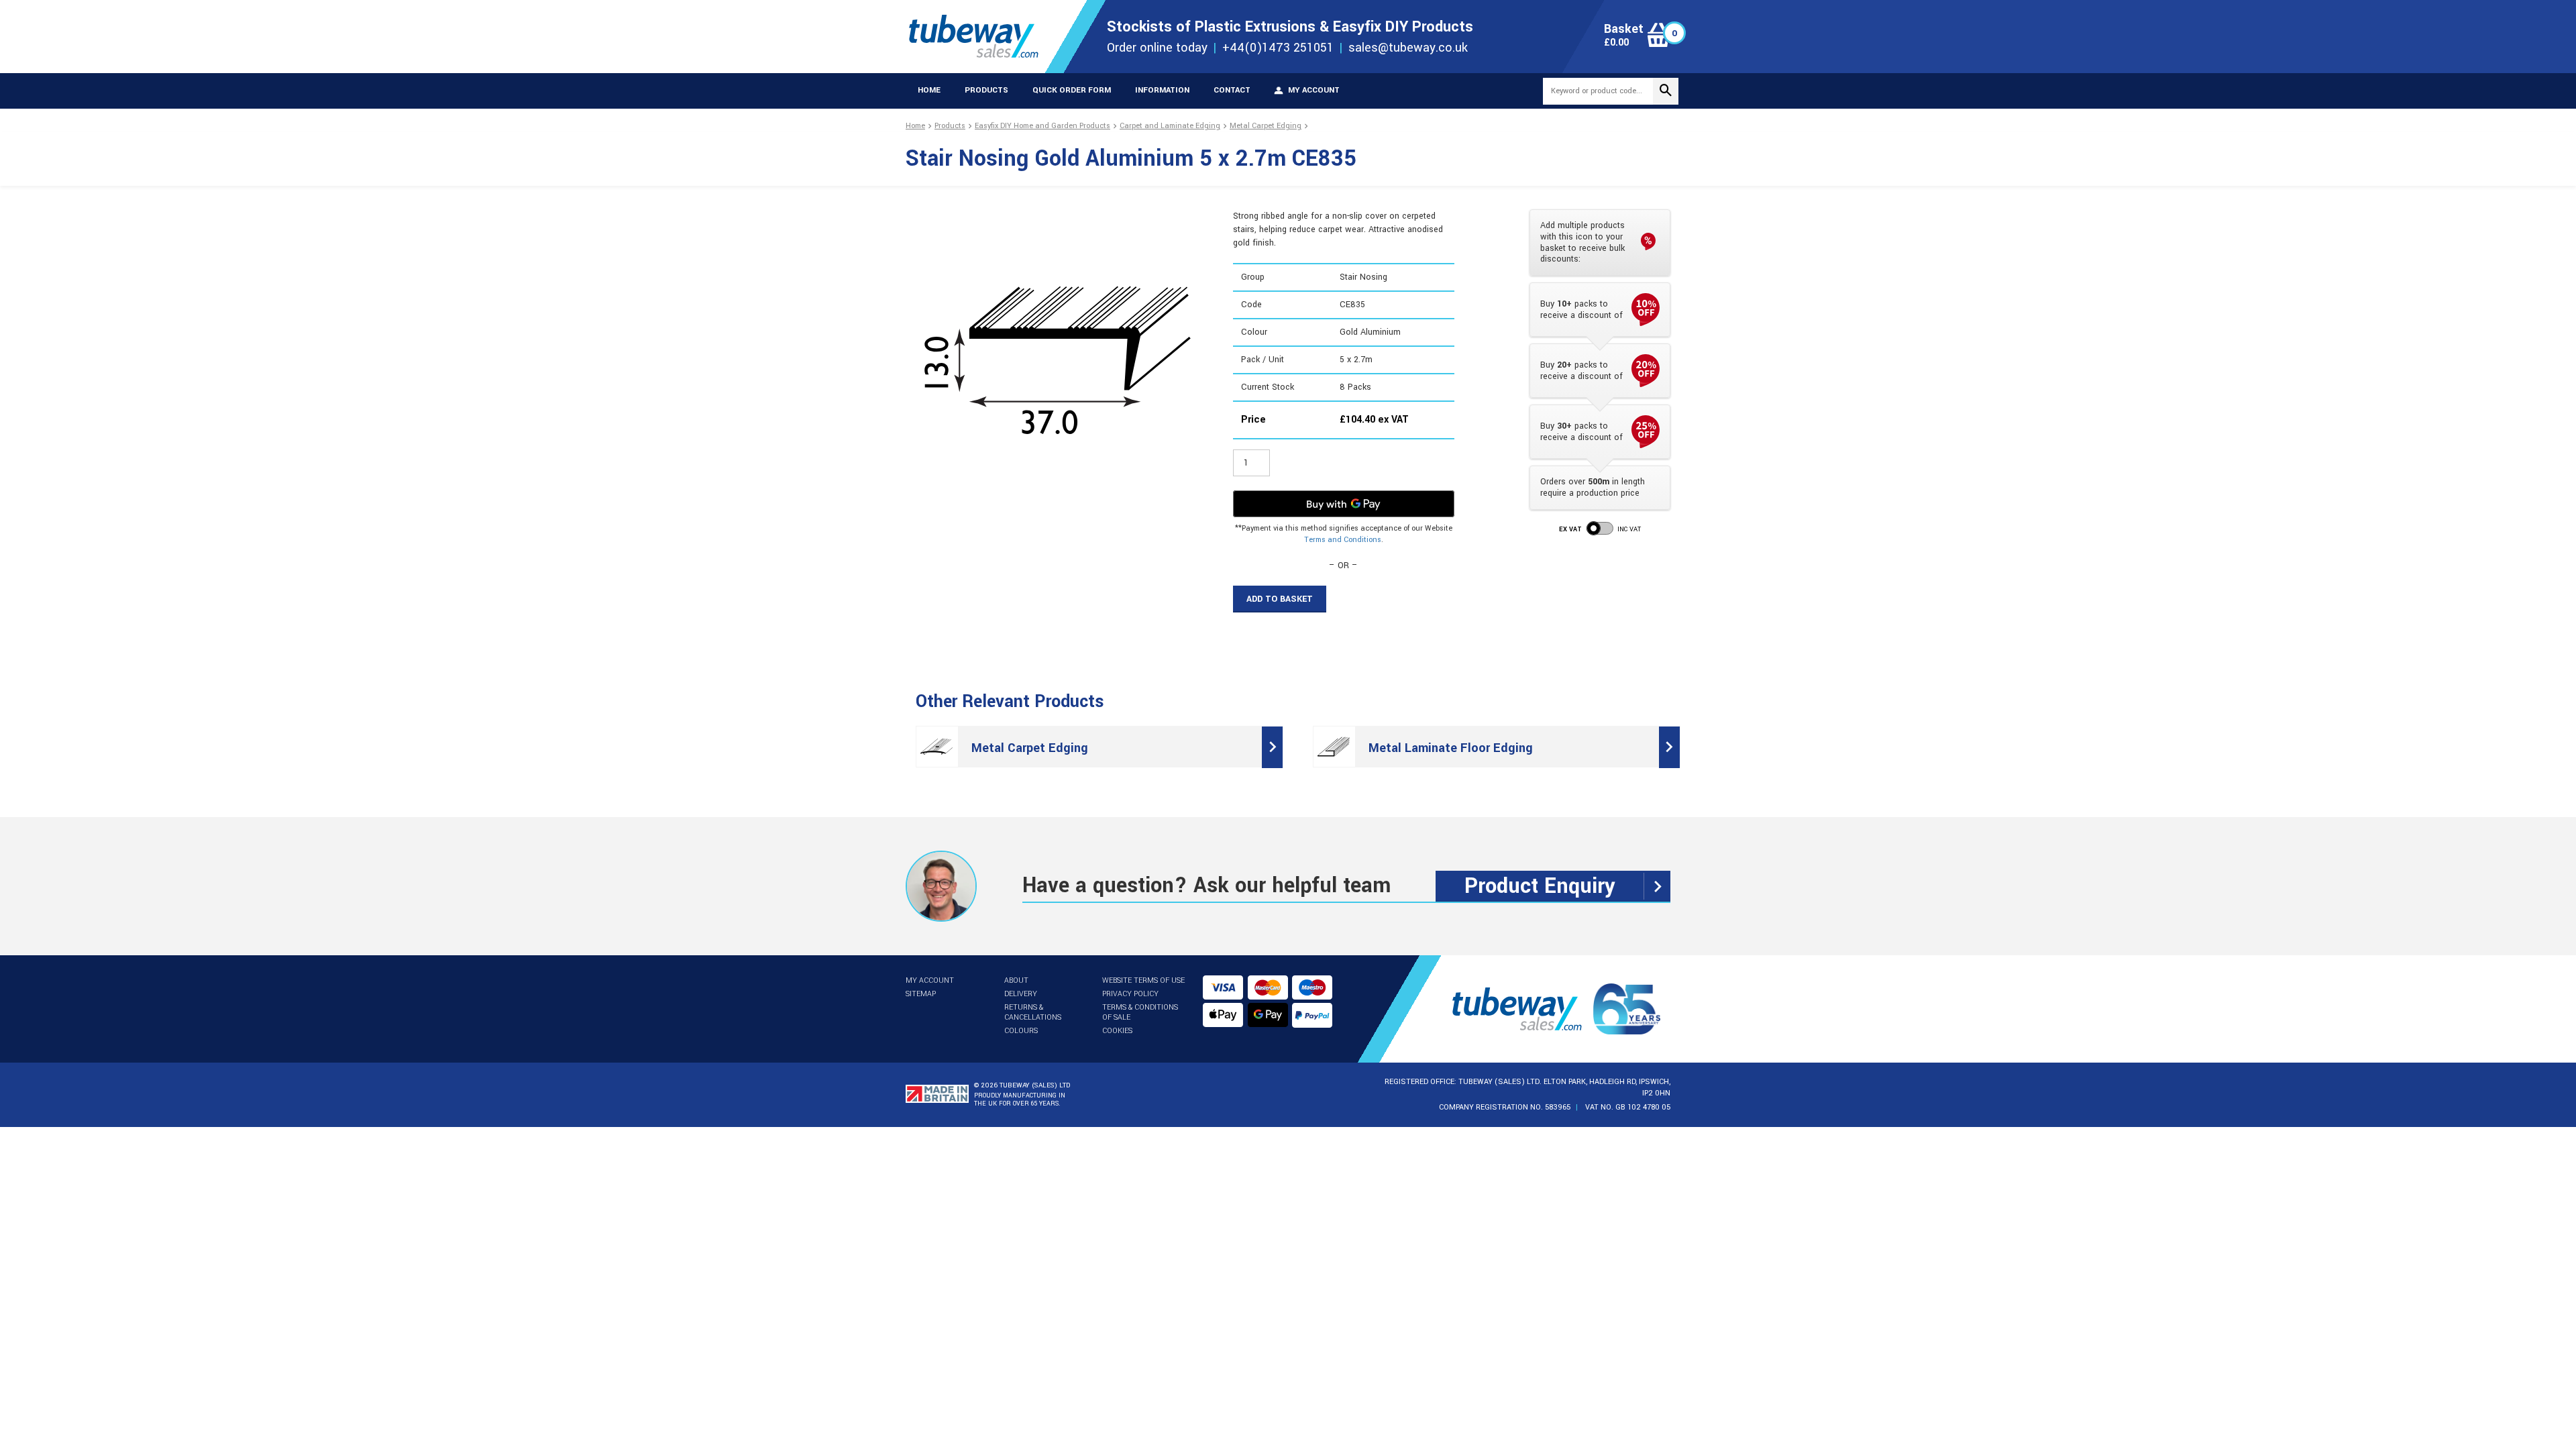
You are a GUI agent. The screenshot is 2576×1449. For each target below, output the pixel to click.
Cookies (1117, 1031)
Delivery (1021, 994)
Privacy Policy (1130, 994)
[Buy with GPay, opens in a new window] (1344, 504)
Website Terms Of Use (1143, 980)
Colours (1021, 1031)
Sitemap (921, 994)
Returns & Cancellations (1033, 1012)
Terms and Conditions (1343, 540)
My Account (930, 980)
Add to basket (1280, 599)
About (1016, 980)
